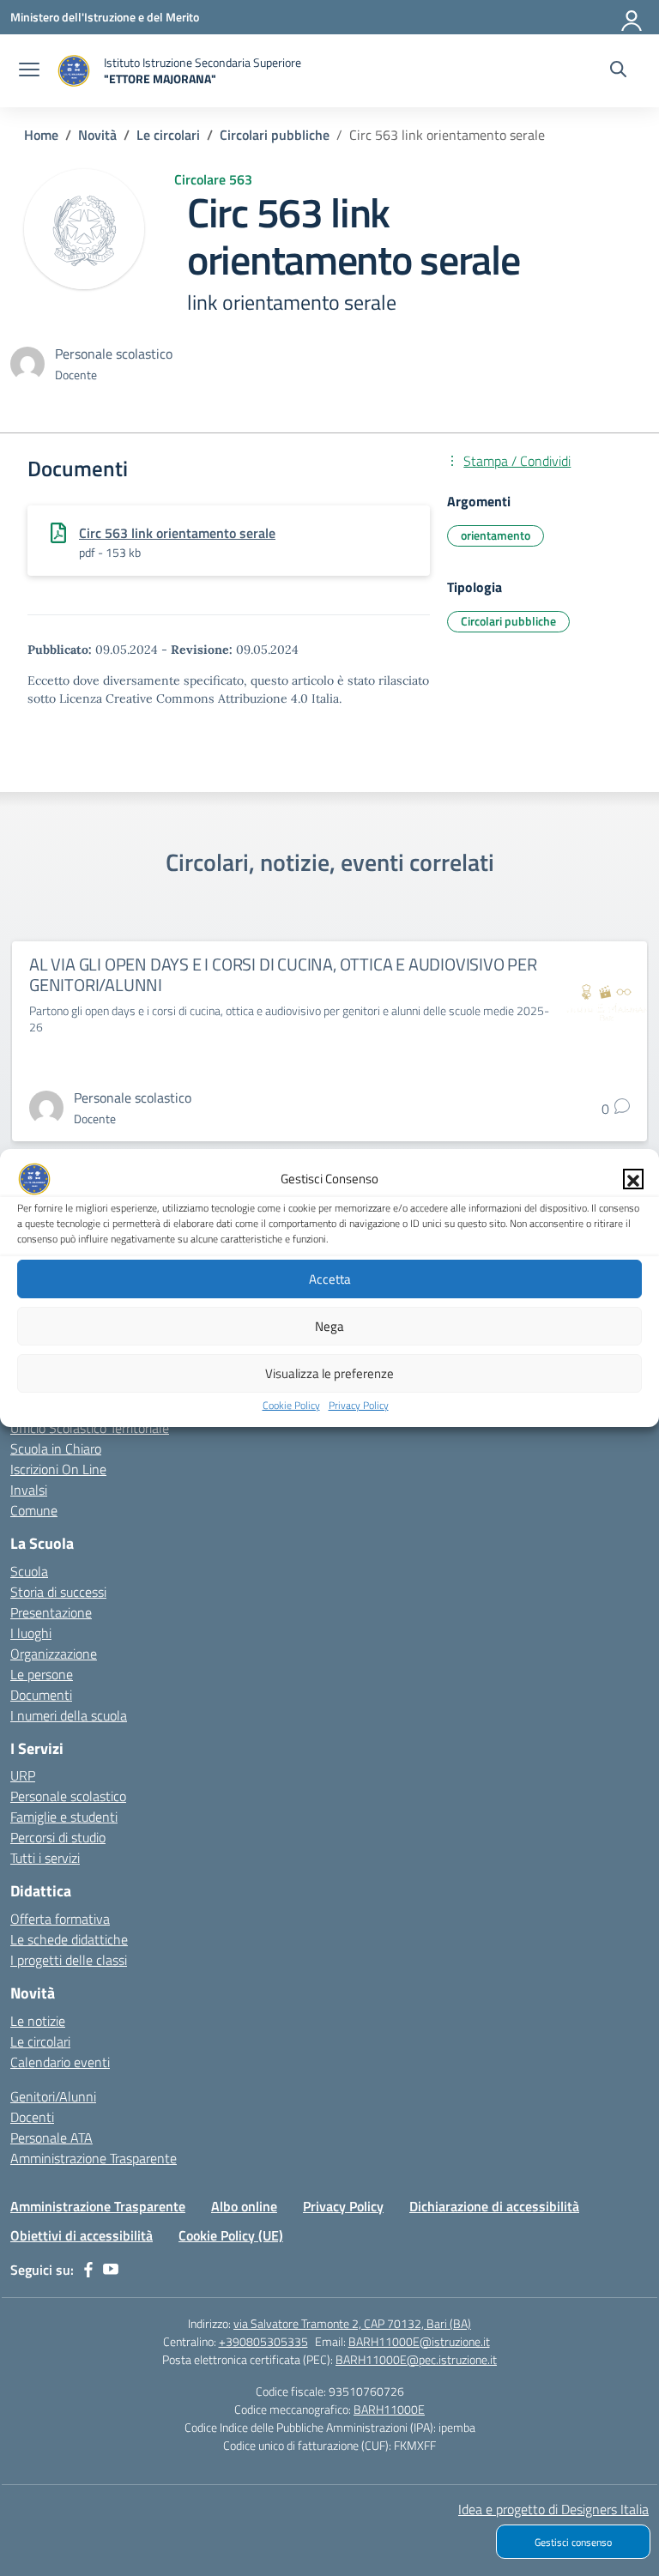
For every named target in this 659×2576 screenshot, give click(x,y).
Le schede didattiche (69, 1939)
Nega (329, 1326)
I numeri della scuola (69, 1715)
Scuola (29, 1571)
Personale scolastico (68, 1796)
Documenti (41, 1695)
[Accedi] (632, 17)
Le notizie (38, 2021)
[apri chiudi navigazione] (29, 71)
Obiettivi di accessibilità (82, 2235)
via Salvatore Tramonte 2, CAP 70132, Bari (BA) (352, 2323)
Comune (34, 1510)
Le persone (42, 1674)
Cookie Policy (291, 1405)
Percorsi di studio (58, 1837)
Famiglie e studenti (64, 1817)
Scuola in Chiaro (56, 1448)
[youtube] (111, 2270)
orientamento (496, 535)
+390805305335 (263, 2341)
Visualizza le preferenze (329, 1373)
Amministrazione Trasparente (94, 2158)
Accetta (330, 1279)
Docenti (32, 2117)
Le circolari (40, 2041)
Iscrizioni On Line (58, 1469)
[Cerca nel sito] (618, 71)
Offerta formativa (60, 1919)
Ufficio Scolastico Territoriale (90, 1428)
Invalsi (29, 1490)
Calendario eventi (60, 2062)
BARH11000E (389, 2409)
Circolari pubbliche (508, 621)
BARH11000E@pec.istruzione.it (416, 2359)
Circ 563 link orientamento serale (177, 533)
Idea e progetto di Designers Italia (553, 2509)
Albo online (244, 2206)
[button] (633, 1179)
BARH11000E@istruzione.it (419, 2341)
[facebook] (88, 2270)
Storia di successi (58, 1592)
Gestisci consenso (573, 2542)
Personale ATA (51, 2138)
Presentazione (51, 1612)
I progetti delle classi (69, 1960)
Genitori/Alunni (53, 2096)
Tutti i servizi (45, 1858)
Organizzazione (54, 1654)
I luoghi (31, 1633)
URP (23, 1775)
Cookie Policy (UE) (231, 2235)
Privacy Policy (359, 1405)
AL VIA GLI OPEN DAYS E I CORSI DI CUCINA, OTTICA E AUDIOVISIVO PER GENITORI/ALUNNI (283, 974)
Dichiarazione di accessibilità (494, 2206)
